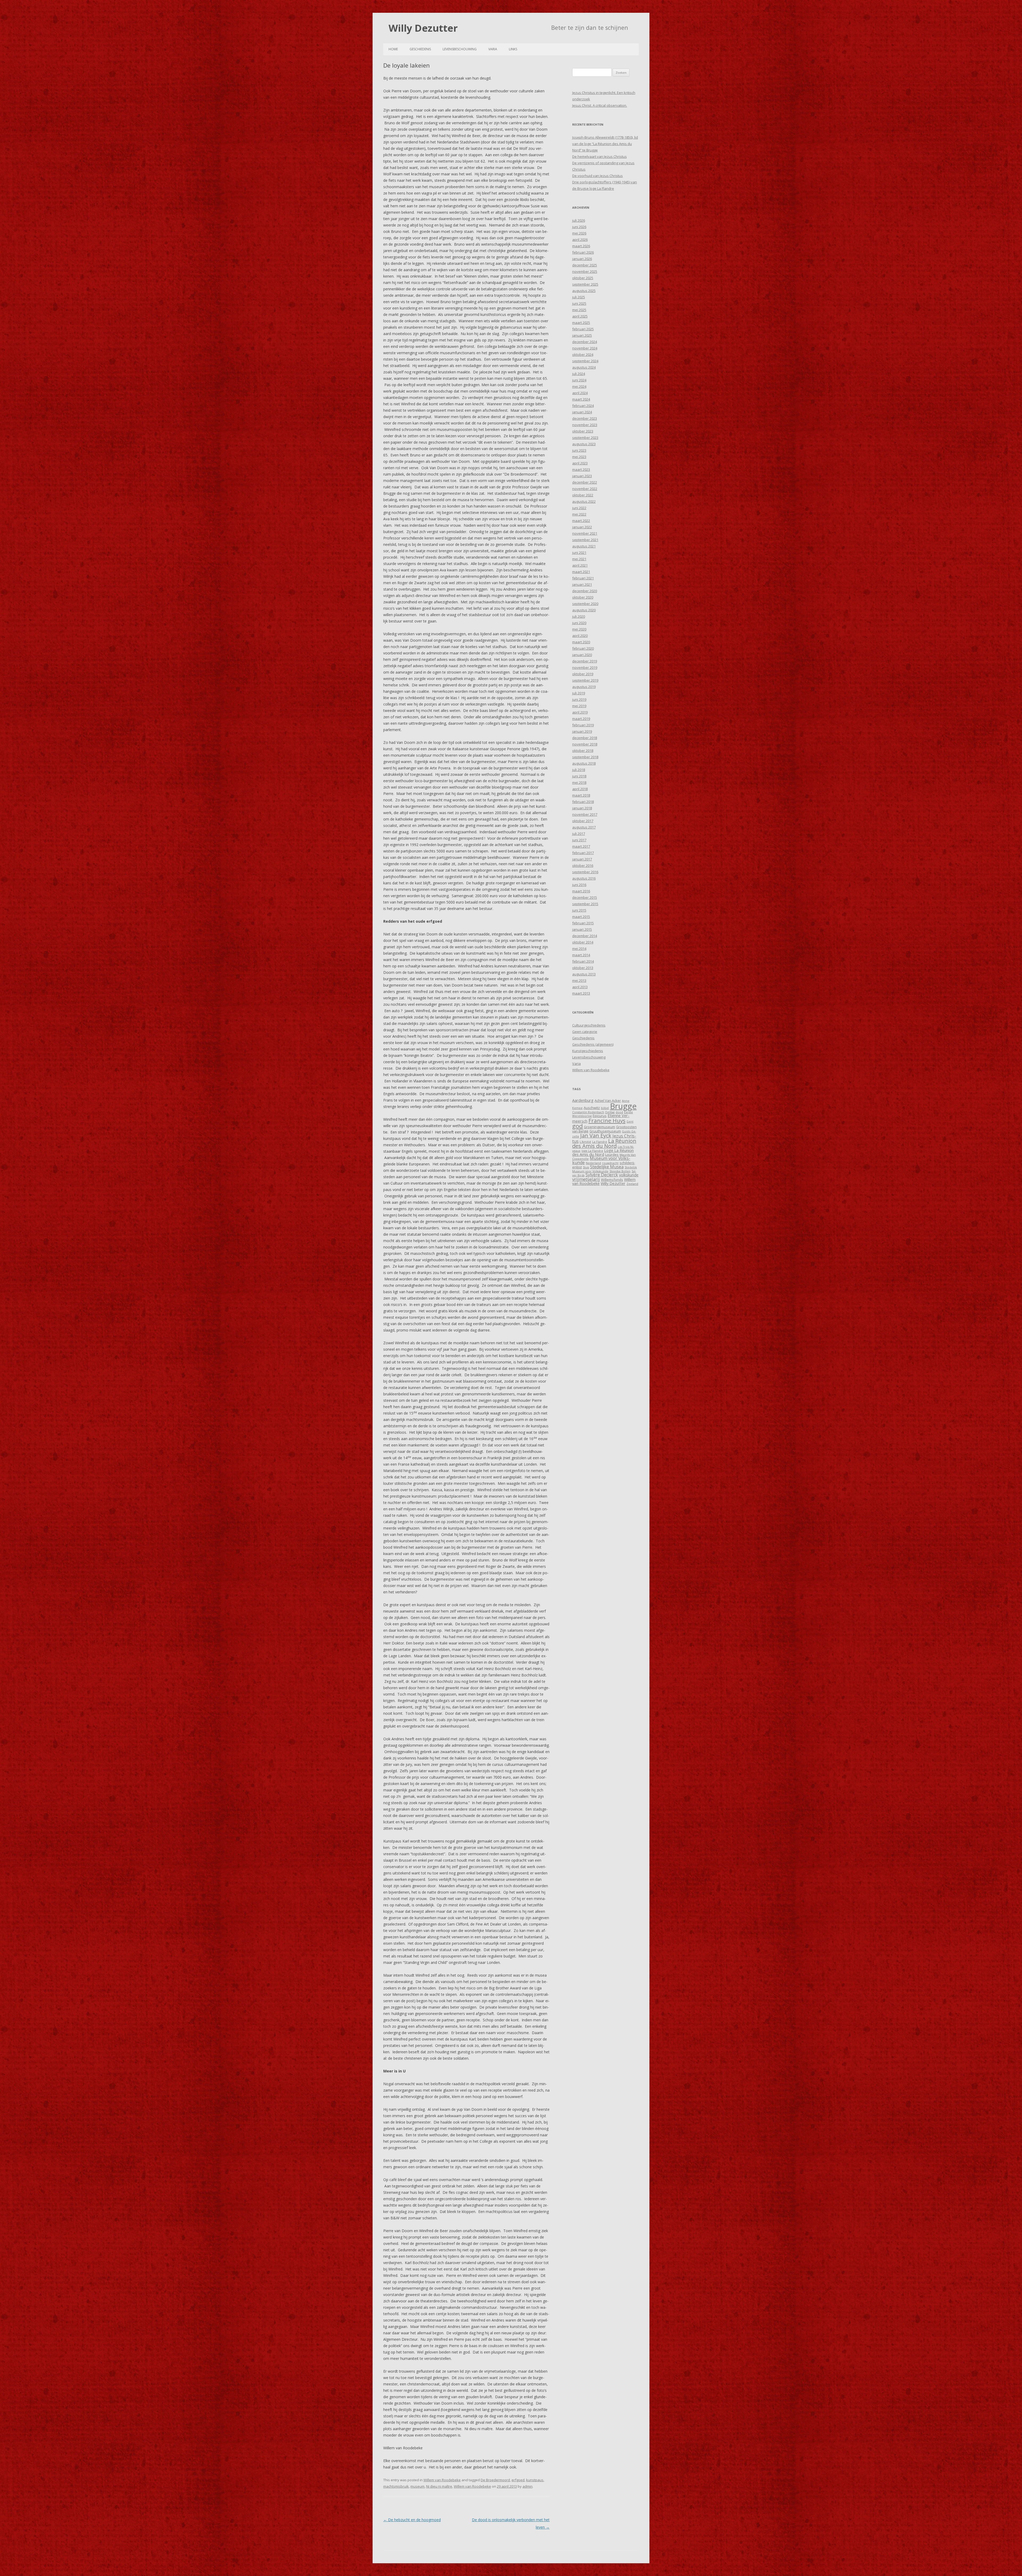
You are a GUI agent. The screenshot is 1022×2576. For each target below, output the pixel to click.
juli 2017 (579, 834)
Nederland (593, 1163)
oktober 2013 (583, 968)
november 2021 (585, 533)
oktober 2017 (583, 821)
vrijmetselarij (586, 1179)
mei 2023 (579, 457)
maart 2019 (581, 719)
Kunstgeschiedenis (588, 1051)
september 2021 (585, 540)
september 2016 (585, 872)
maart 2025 (581, 323)
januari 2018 (582, 808)
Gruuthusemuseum (605, 1131)
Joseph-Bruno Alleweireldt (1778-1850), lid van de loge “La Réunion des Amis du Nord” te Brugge (605, 144)
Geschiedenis (420, 49)
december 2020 (585, 591)
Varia (493, 49)
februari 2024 (583, 406)
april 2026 (580, 240)
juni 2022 (579, 508)
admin (528, 2486)
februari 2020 (583, 648)
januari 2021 (582, 584)
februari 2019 (583, 725)
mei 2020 (579, 629)
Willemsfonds (612, 1180)
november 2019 (585, 667)
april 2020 (580, 636)
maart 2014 (581, 955)
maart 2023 (581, 469)
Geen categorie (585, 1032)
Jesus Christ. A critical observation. (600, 105)
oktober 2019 (583, 674)
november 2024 (585, 348)
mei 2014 (579, 949)
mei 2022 (579, 514)
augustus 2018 (584, 763)
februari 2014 (583, 961)
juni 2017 (579, 840)
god (578, 1126)
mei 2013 (579, 980)
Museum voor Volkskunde (601, 1160)
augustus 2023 (584, 444)
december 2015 (585, 897)
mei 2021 (579, 559)
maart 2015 (581, 917)
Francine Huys (607, 1120)
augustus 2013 (584, 974)
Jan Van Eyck (596, 1135)
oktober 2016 (583, 865)
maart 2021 (581, 572)
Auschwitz (592, 1108)
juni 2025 (579, 303)
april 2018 (580, 789)
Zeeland (632, 1184)
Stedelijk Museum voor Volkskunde (605, 1169)
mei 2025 (579, 310)
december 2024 (585, 342)
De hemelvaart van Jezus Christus (599, 156)
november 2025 (585, 271)
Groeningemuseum (599, 1127)
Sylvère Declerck (602, 1175)
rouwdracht (610, 1163)
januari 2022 (582, 527)
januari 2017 (582, 859)
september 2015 (585, 904)
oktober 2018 (583, 751)
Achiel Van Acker (608, 1101)
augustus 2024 (584, 367)
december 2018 (585, 738)
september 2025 (585, 284)
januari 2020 (582, 655)
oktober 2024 (583, 355)
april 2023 (580, 463)
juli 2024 (579, 374)
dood (619, 1112)
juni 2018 (579, 776)
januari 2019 (582, 731)
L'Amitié (585, 1142)
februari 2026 (583, 252)
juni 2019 (579, 699)
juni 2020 (579, 623)
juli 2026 (579, 220)
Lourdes (612, 1155)
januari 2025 (582, 335)
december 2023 (585, 418)
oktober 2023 (583, 431)
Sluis (586, 1167)
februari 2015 (583, 923)
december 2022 (585, 482)
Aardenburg (583, 1100)
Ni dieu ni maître (439, 2486)
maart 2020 (581, 642)
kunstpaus (535, 2480)
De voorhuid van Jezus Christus (597, 176)
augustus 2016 (584, 878)
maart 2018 (581, 795)
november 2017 (585, 814)
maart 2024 (581, 399)
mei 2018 (579, 782)
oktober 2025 (583, 278)
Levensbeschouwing (460, 49)
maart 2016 (581, 891)
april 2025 (580, 316)
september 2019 (585, 680)
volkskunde (629, 1175)
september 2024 (585, 361)
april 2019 (580, 712)
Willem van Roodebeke (442, 2480)
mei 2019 (579, 706)
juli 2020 (579, 616)
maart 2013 (581, 993)
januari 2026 (582, 259)
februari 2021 (583, 578)
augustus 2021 (584, 546)
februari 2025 (583, 329)
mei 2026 (579, 233)
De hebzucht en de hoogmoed (412, 2520)
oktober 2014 (583, 942)
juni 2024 (579, 380)
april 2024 (580, 393)
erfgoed (518, 2480)
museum (417, 2486)
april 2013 (580, 987)
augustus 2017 (584, 827)
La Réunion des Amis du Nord (604, 1143)
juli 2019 (579, 693)
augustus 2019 (584, 687)
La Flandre (600, 1142)
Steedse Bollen (620, 1171)
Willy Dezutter (423, 28)
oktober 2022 (583, 495)
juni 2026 (579, 227)
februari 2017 (583, 853)
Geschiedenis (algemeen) (593, 1044)
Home (393, 49)
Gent (630, 1122)
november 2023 (585, 425)
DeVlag (610, 1112)
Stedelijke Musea (607, 1167)
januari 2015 (582, 929)
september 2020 (585, 604)
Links (513, 49)
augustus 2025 (584, 291)
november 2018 (585, 744)
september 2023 (585, 438)
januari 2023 (582, 476)
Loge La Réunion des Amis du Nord (603, 1152)
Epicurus (600, 1116)
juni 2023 (579, 450)
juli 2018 (579, 770)
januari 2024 (582, 412)
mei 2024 (579, 386)
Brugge (623, 1106)
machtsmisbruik (396, 2486)
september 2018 (585, 757)
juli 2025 (579, 297)
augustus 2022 (584, 501)
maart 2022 (581, 521)
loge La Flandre (592, 1151)
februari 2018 (583, 802)
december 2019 (585, 661)
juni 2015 (579, 910)
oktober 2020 (583, 597)
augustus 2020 (584, 610)
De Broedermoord (495, 2480)
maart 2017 (581, 846)
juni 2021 (579, 553)
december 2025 (585, 265)
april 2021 (580, 565)
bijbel (605, 1108)
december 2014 (585, 936)
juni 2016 (579, 885)
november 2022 (585, 489)
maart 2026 (581, 246)
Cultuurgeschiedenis (589, 1025)
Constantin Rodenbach (588, 1112)
